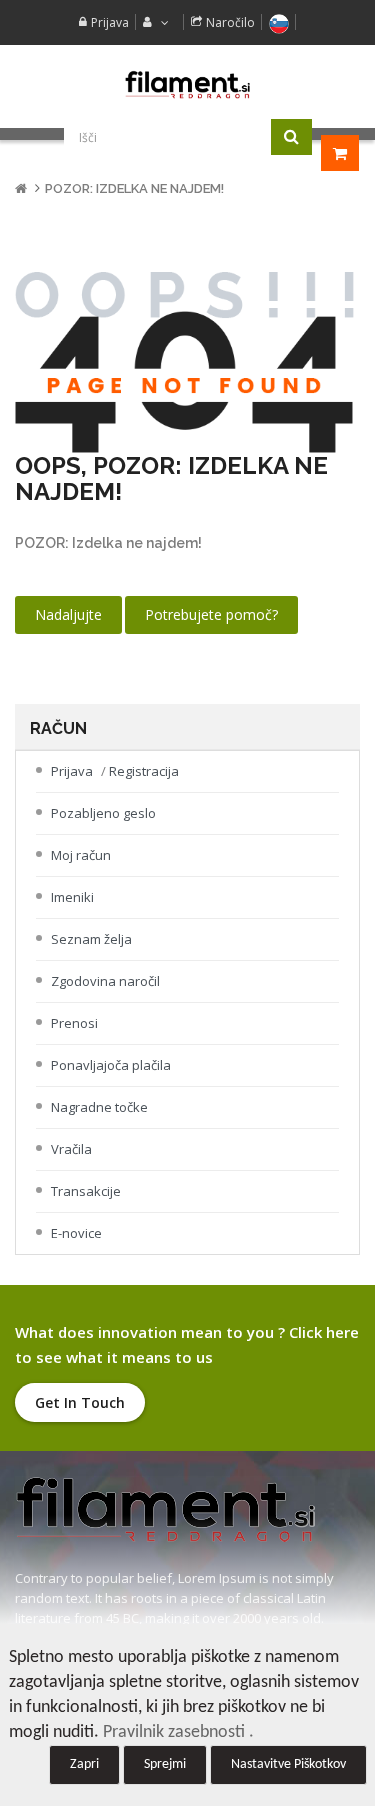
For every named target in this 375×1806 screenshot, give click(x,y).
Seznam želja (91, 939)
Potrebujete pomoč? (211, 614)
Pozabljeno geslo (103, 813)
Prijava (110, 22)
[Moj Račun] (153, 22)
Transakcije (86, 1191)
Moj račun (81, 855)
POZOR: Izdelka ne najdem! (134, 188)
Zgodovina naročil (105, 981)
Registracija (144, 771)
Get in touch (80, 1402)
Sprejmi (165, 1764)
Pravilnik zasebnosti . (178, 1732)
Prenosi (74, 1023)
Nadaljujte (68, 614)
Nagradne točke (99, 1107)
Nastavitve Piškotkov (288, 1764)
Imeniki (72, 897)
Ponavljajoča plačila (111, 1065)
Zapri (84, 1764)
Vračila (71, 1149)
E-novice (76, 1233)
